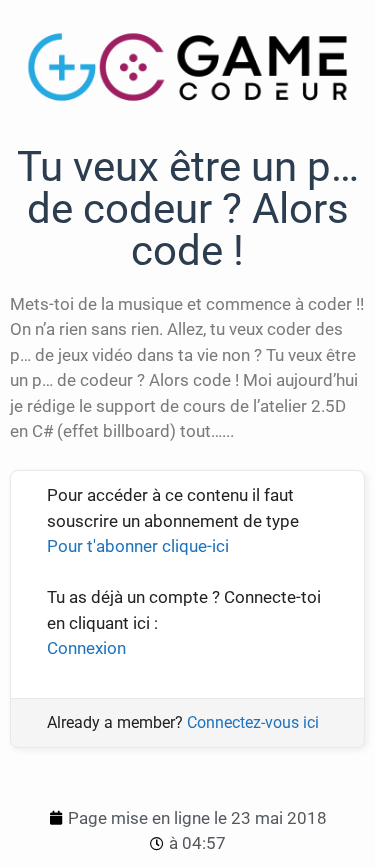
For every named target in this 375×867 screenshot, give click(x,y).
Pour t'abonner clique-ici (138, 546)
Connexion (86, 648)
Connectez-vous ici (253, 722)
